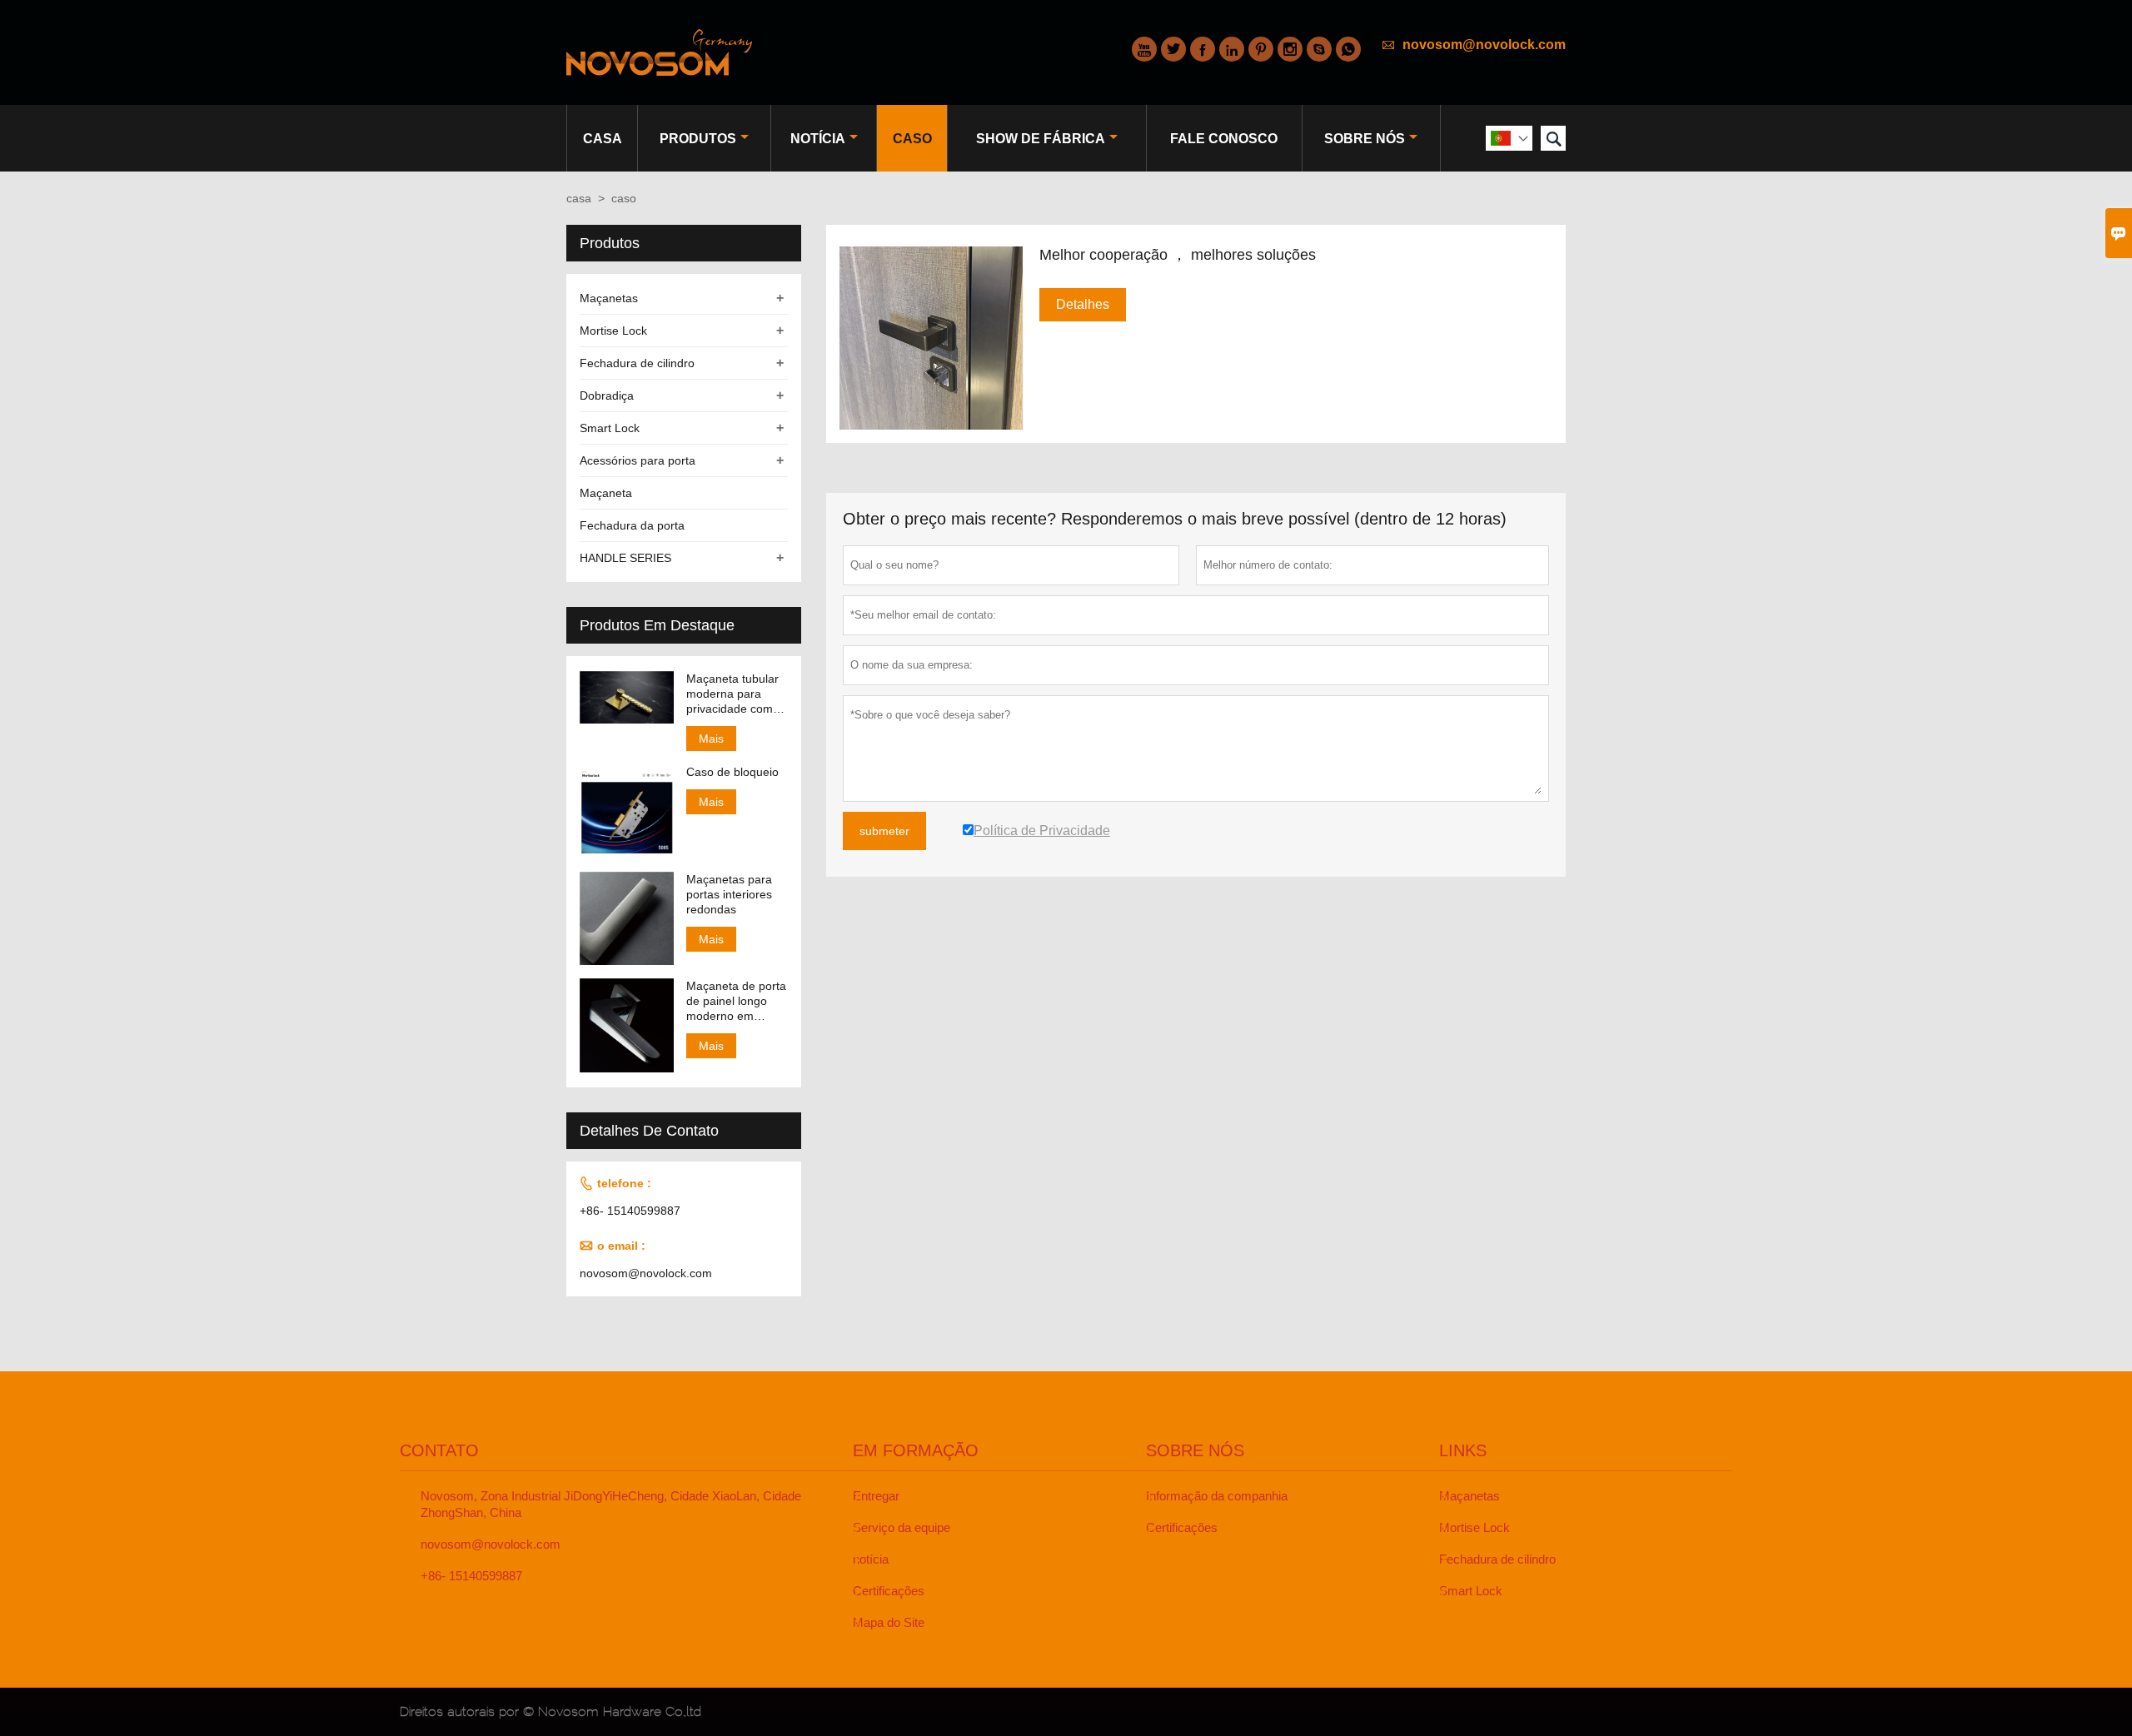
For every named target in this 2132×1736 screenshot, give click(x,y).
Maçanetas (609, 298)
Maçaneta (606, 493)
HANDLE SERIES (625, 558)
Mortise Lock (613, 331)
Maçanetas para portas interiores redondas (729, 894)
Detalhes (1083, 304)
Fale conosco (1224, 139)
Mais (711, 739)
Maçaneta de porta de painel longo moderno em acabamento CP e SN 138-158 (736, 1001)
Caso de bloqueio (732, 772)
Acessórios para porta (638, 460)
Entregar (876, 1496)
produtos (698, 139)
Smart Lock (610, 428)
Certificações (889, 1591)
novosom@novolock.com (1484, 45)
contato (439, 1450)
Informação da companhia (1217, 1496)
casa (603, 139)
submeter (884, 831)
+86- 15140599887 (630, 1211)
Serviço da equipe (902, 1527)
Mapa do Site (889, 1622)
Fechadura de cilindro (637, 363)
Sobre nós (1365, 139)
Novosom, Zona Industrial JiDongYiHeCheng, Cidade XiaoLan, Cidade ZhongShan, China (611, 1504)
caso (912, 139)
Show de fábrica (1041, 139)
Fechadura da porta (632, 525)
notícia (818, 139)
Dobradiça (607, 395)
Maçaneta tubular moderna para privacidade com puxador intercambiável (732, 694)
